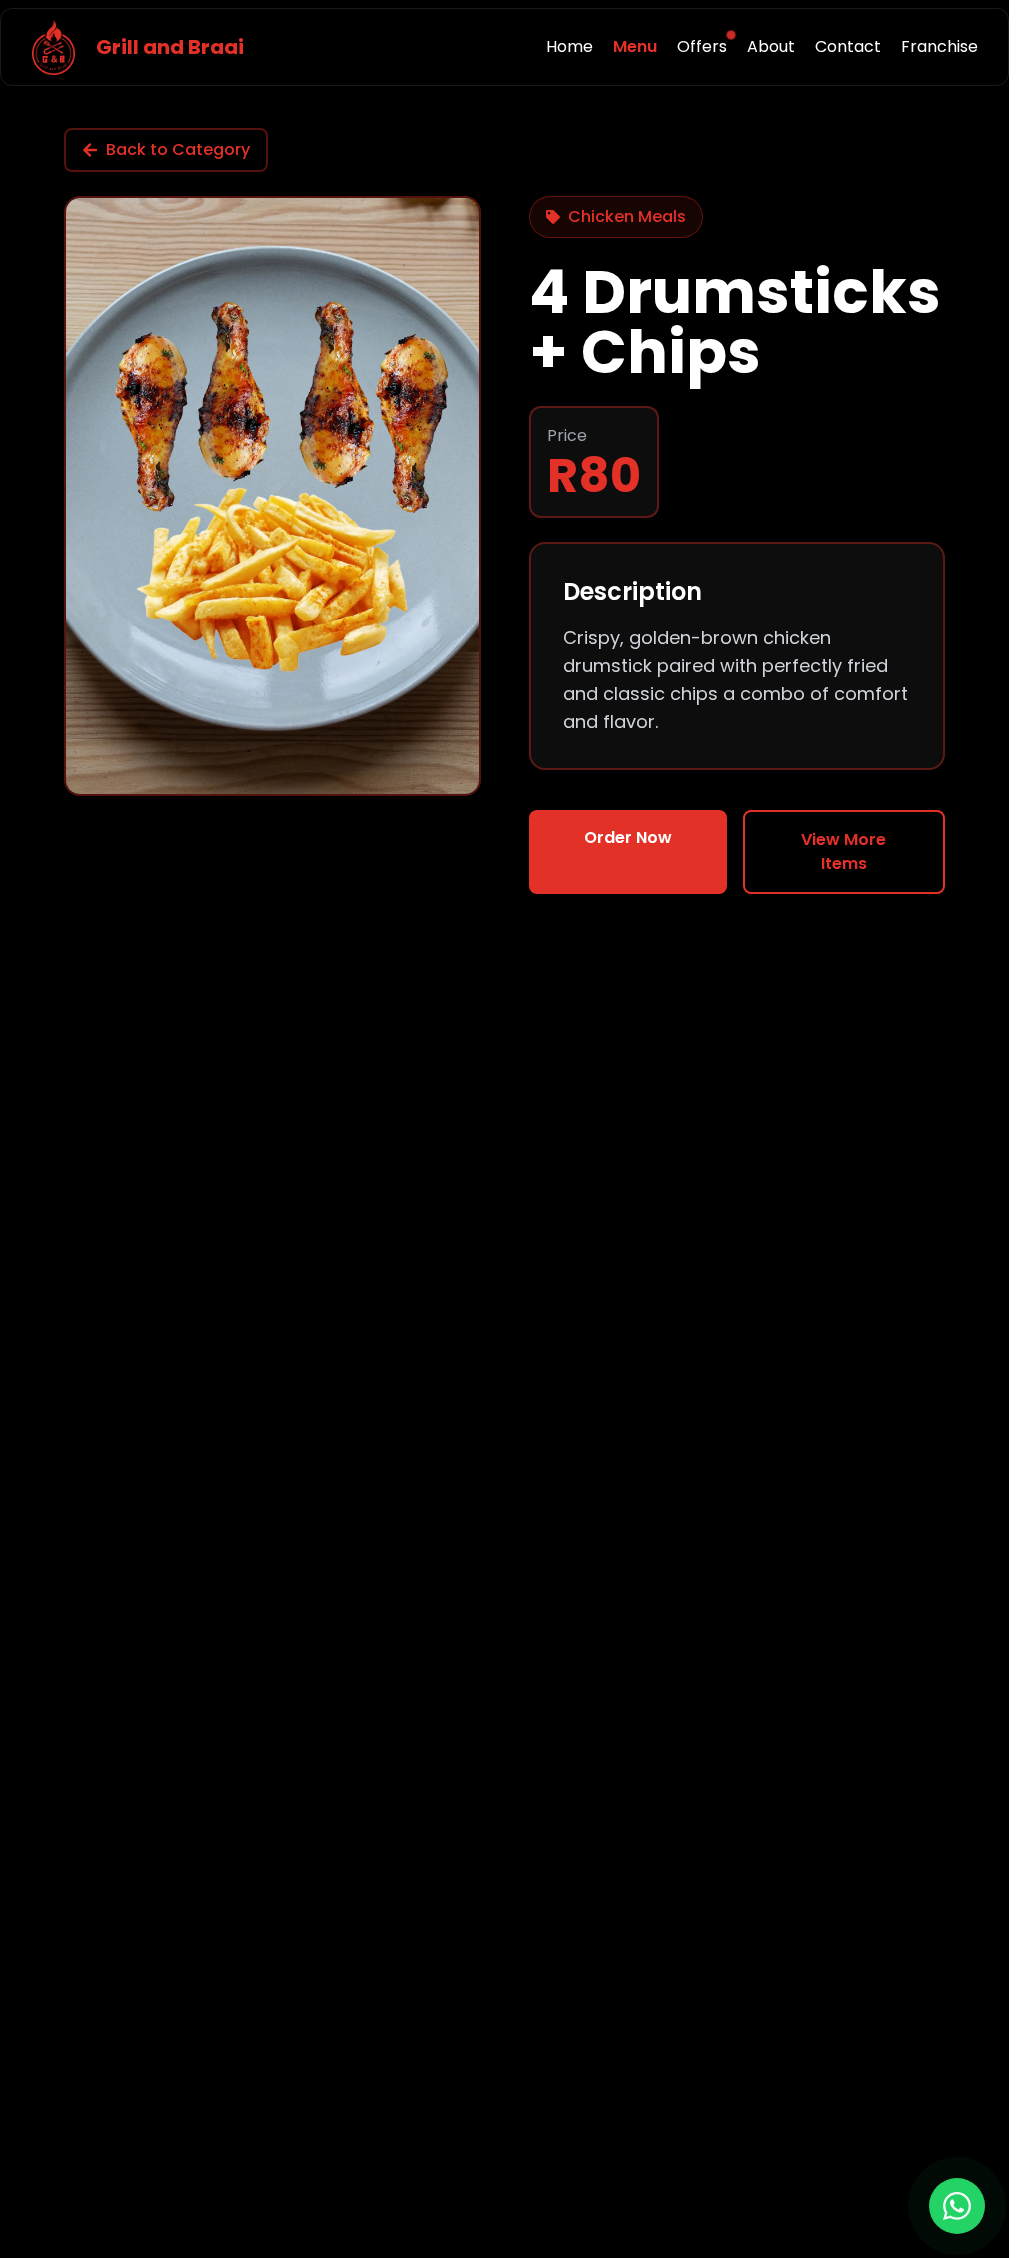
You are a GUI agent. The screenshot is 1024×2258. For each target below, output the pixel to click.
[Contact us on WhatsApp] (957, 2206)
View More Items (843, 851)
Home (569, 46)
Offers (702, 46)
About (771, 46)
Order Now (628, 837)
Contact (848, 46)
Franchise (939, 46)
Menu (635, 46)
